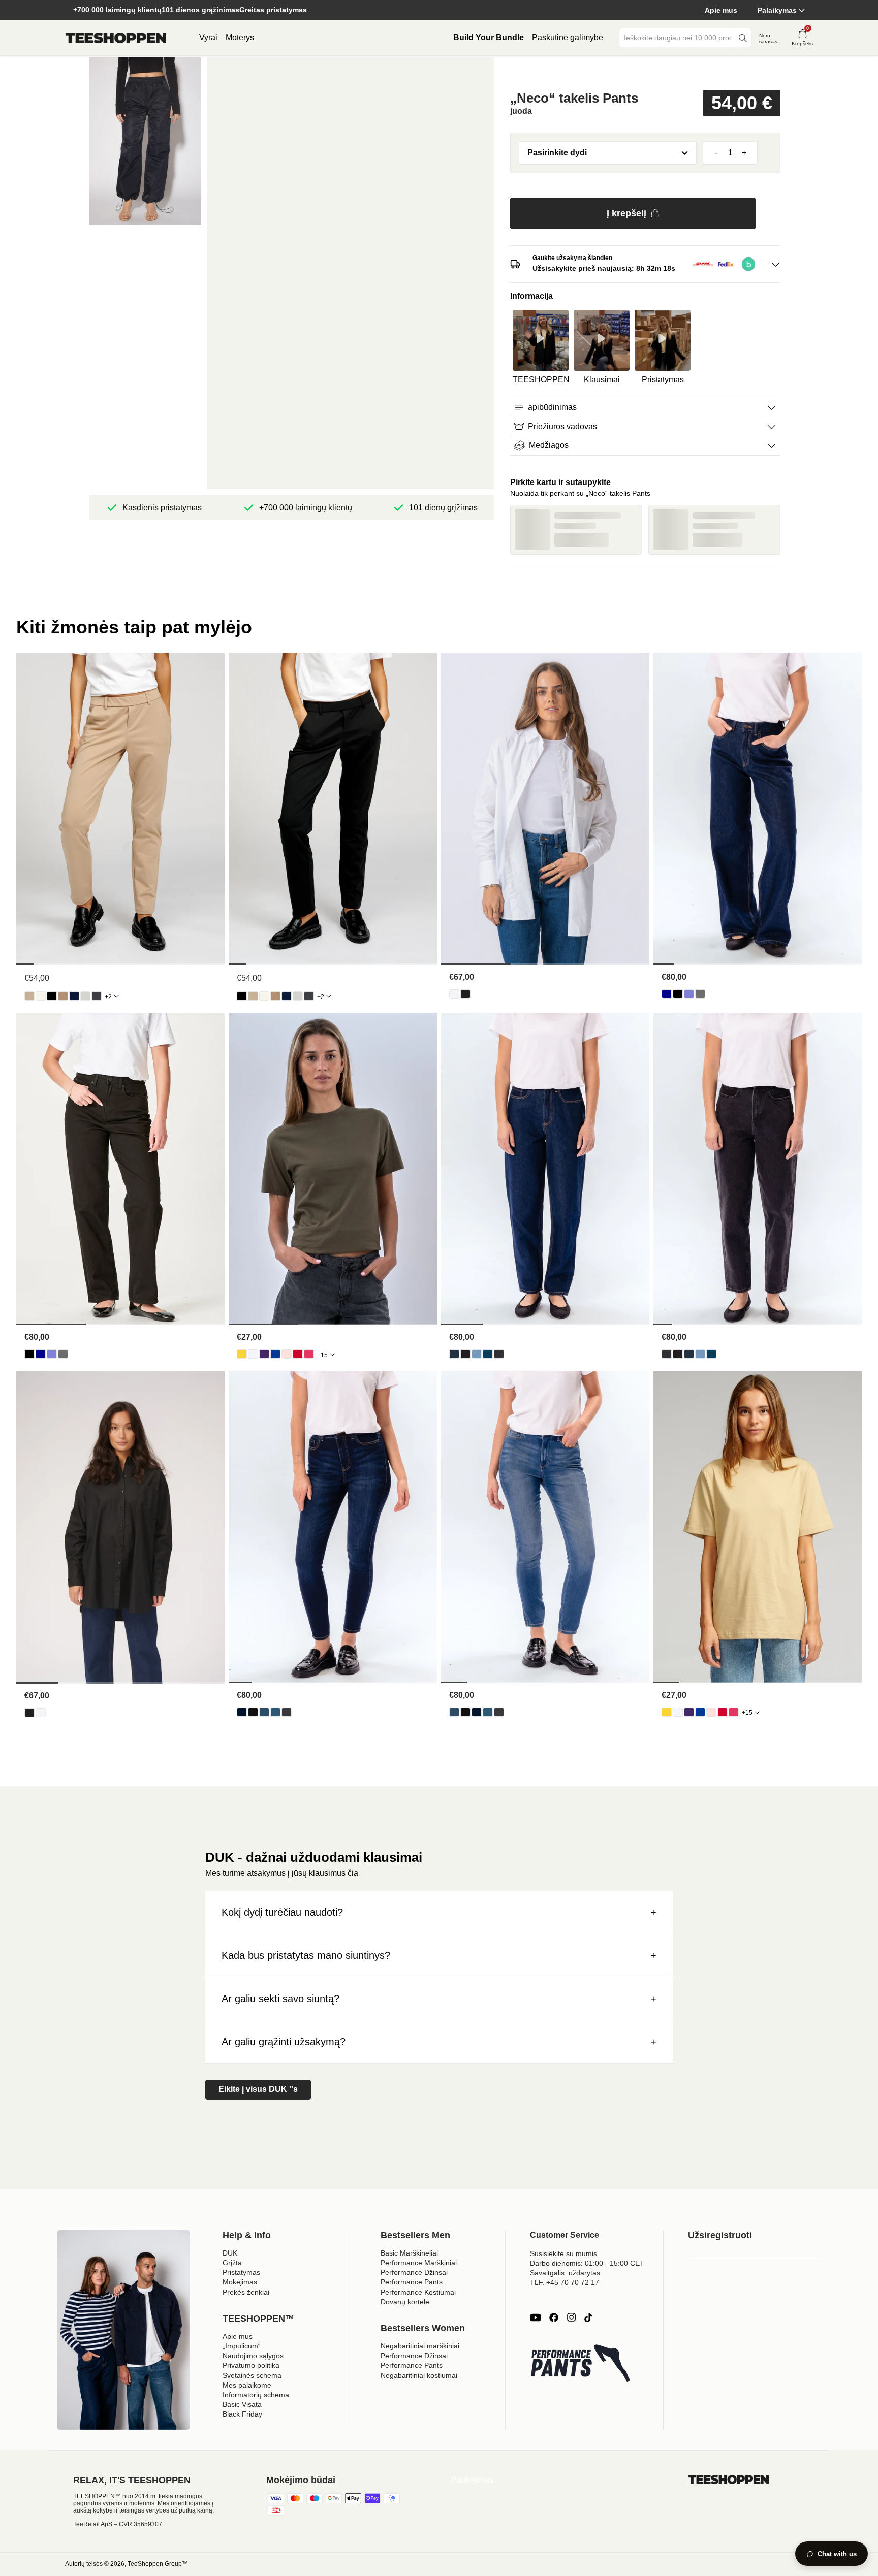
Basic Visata (242, 2404)
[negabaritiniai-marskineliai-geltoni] (242, 1354)
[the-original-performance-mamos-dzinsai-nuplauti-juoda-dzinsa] (499, 1354)
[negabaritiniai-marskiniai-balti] (454, 994)
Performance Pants (412, 2282)
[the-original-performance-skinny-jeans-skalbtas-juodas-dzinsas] (287, 1712)
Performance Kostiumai (418, 2292)
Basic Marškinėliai (409, 2253)
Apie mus (721, 10)
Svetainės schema (252, 2375)
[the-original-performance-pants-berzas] (41, 996)
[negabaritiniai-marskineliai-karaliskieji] (275, 1354)
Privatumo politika (251, 2365)
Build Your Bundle (489, 37)
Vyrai (208, 37)
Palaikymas (777, 10)
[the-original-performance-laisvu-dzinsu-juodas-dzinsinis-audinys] (678, 994)
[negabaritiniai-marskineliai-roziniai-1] (309, 1354)
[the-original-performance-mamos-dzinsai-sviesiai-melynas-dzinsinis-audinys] (477, 1354)
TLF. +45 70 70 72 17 (565, 2282)
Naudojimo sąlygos (253, 2356)
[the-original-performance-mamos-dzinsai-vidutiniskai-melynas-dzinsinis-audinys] (488, 1354)
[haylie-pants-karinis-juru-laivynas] (74, 996)
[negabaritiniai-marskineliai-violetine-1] (264, 1354)
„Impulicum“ (242, 2346)
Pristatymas (241, 2272)
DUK (230, 2253)
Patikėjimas (472, 2480)
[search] (743, 38)
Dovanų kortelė (405, 2302)
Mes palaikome (247, 2385)
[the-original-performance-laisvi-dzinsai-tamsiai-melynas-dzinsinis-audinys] (667, 994)
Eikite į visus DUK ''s (258, 2089)
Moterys (240, 37)
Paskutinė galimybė (568, 37)
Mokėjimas (240, 2282)
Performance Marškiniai (419, 2263)
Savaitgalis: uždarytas (565, 2273)
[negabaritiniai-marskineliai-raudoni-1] (298, 1354)
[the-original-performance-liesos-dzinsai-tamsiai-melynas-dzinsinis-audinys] (242, 1712)
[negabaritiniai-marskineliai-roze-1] (287, 1354)
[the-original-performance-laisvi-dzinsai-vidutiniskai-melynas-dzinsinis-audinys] (689, 994)
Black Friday (242, 2414)
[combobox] (678, 38)
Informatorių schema (256, 2395)
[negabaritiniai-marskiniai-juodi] (465, 994)
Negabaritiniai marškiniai (420, 2346)
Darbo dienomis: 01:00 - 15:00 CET (587, 2263)
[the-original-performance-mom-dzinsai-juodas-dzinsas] (465, 1354)
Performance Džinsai (414, 2272)
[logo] (116, 38)
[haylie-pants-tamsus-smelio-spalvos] (63, 996)
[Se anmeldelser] (645, 73)
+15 (322, 1355)
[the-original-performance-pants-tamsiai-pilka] (97, 996)
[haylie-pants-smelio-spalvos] (29, 996)
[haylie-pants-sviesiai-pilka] (85, 996)
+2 (108, 997)
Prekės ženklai (246, 2292)
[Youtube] (536, 2317)
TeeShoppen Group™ (158, 2564)
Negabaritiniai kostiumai (419, 2375)
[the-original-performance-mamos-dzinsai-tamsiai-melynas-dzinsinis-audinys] (454, 1354)
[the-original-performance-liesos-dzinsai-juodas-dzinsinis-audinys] (253, 1712)
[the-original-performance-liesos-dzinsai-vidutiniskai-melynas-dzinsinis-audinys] (275, 1712)
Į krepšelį (626, 213)
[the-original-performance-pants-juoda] (52, 996)
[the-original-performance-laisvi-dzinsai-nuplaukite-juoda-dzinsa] (700, 994)
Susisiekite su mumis (563, 2253)
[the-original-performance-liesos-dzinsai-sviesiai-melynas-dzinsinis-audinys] (264, 1712)
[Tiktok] (588, 2317)
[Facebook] (554, 2317)
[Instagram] (571, 2317)
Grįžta (232, 2263)
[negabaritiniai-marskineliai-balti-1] (253, 1354)
